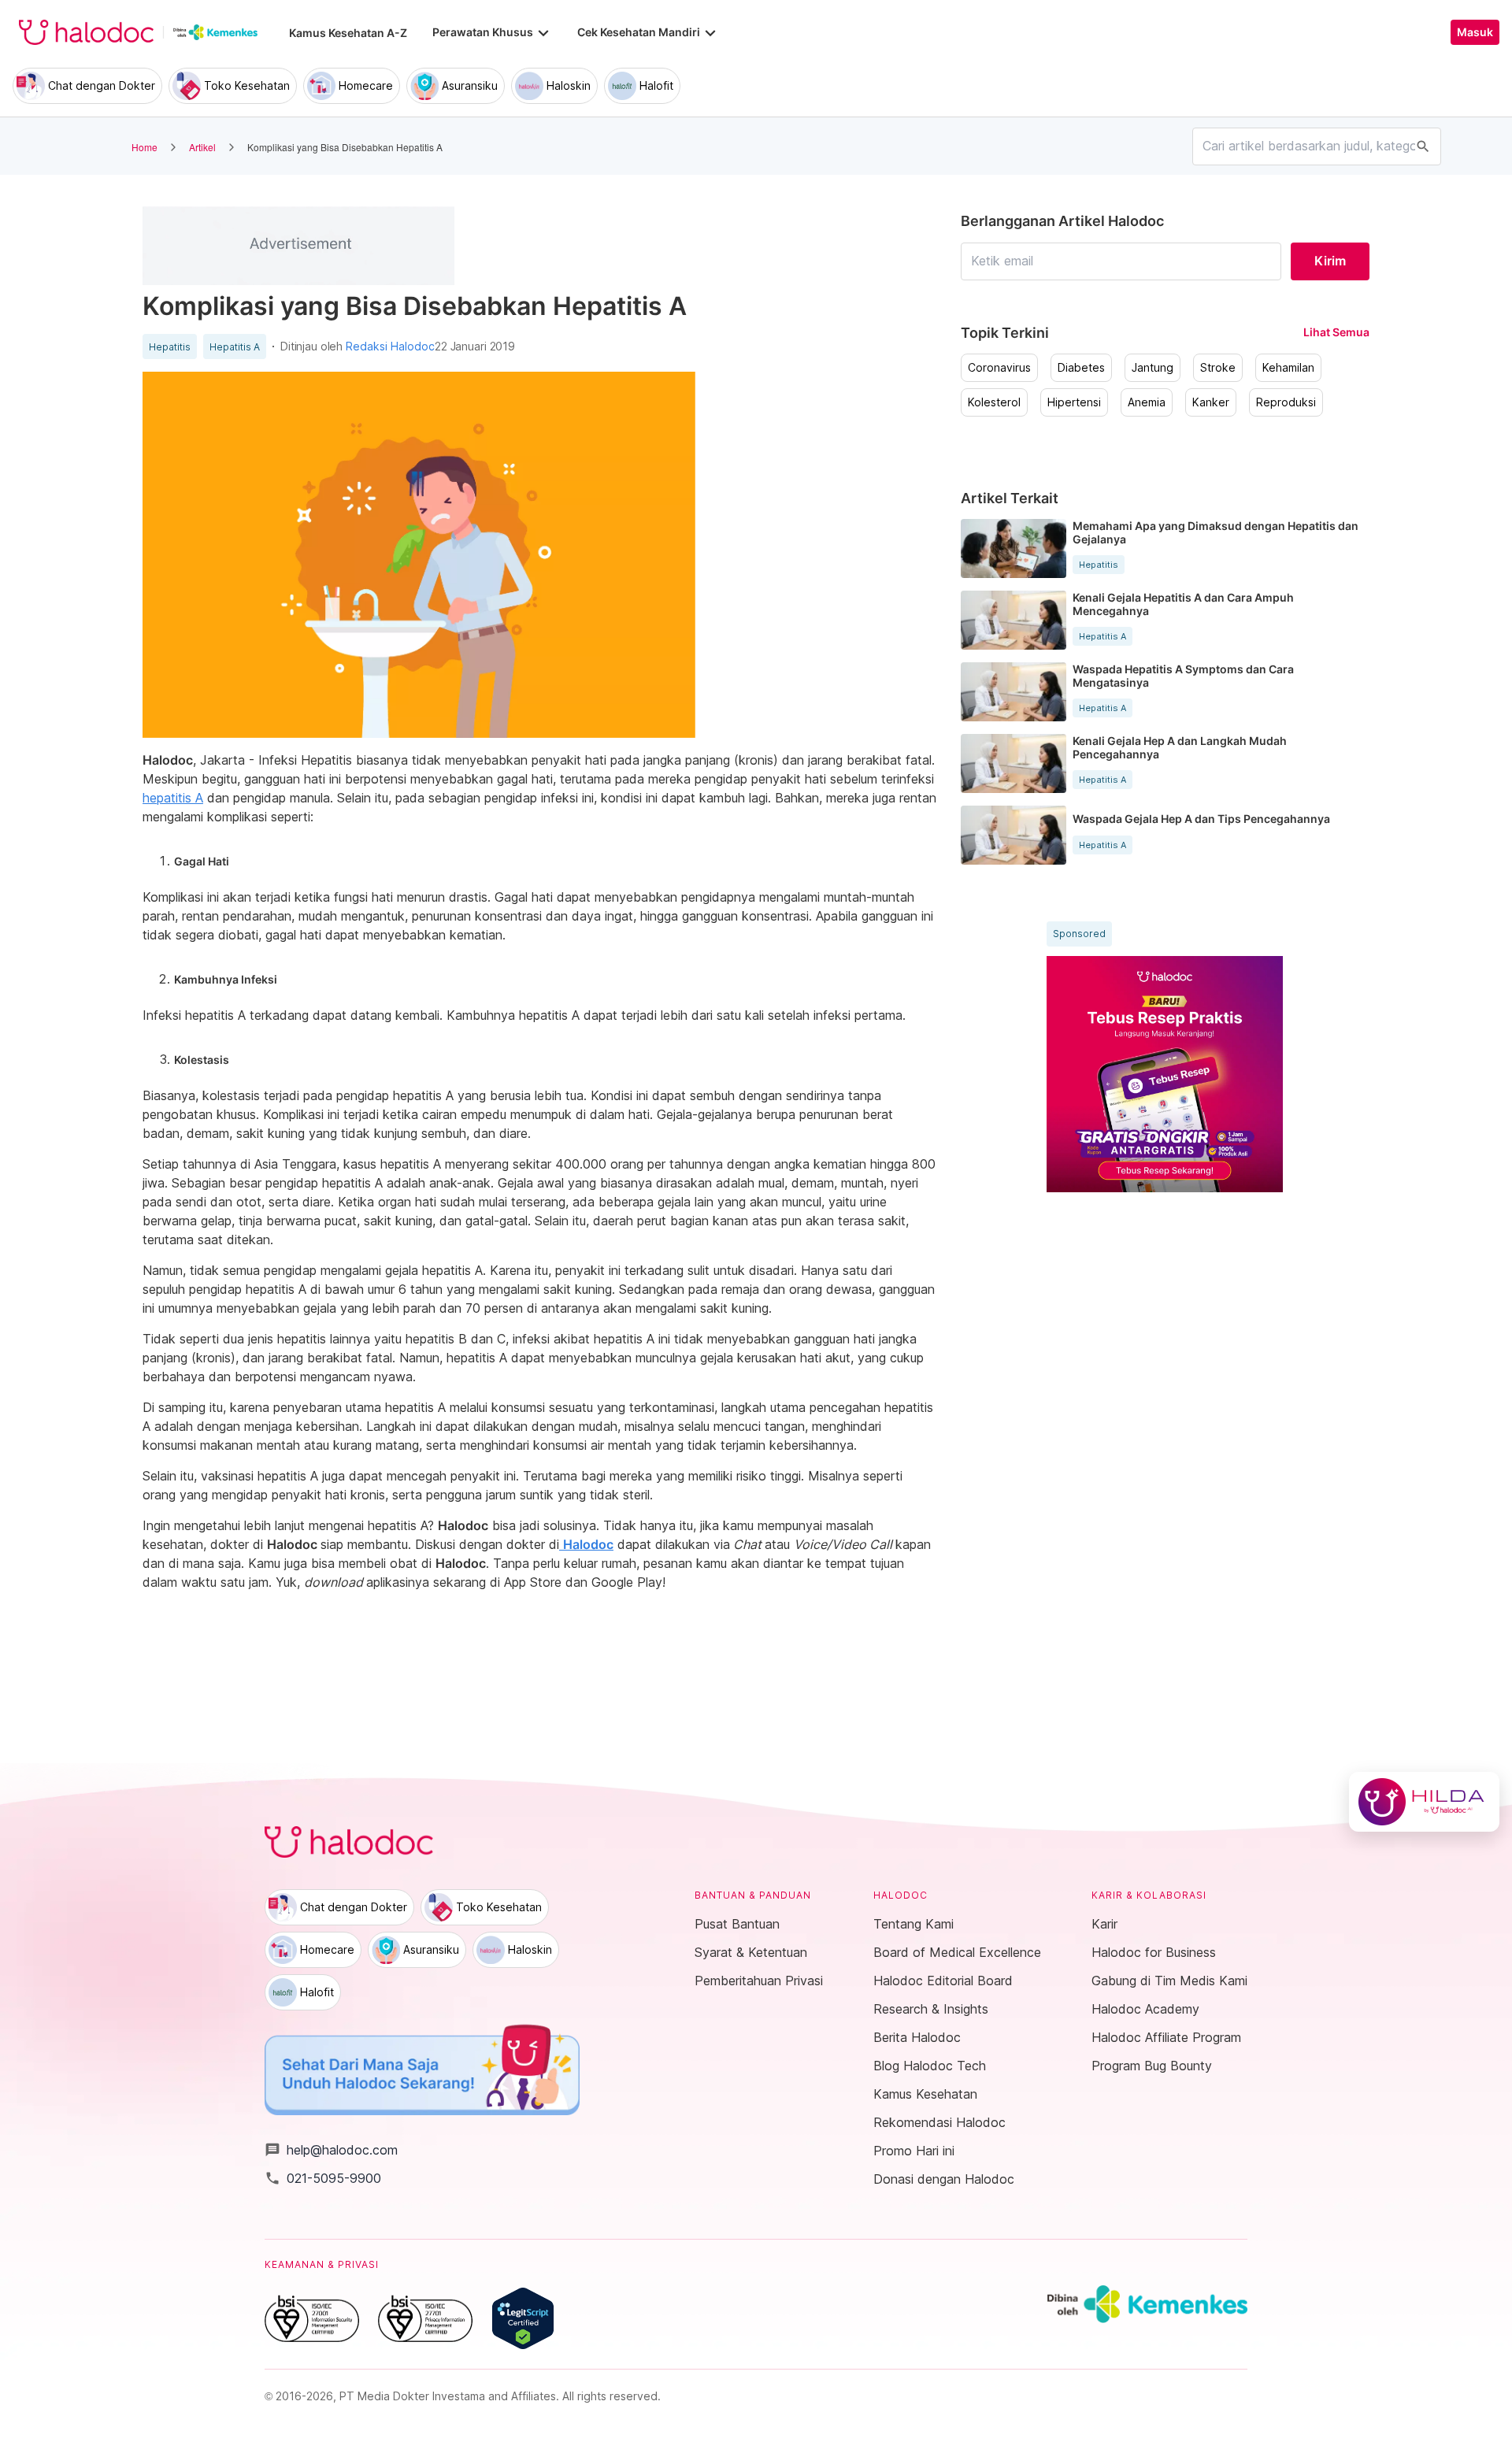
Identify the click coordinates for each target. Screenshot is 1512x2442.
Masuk (1475, 32)
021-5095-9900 (323, 2178)
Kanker (1211, 402)
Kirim (1330, 261)
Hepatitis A (235, 347)
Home (145, 147)
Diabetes (1081, 368)
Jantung (1153, 368)
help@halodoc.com (331, 2150)
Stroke (1218, 368)
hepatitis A (173, 798)
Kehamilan (1288, 368)
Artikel (202, 147)
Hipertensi (1074, 402)
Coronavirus (999, 368)
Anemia (1147, 402)
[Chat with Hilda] (1424, 1802)
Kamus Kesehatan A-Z (348, 33)
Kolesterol (994, 402)
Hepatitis (170, 347)
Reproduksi (1286, 402)
